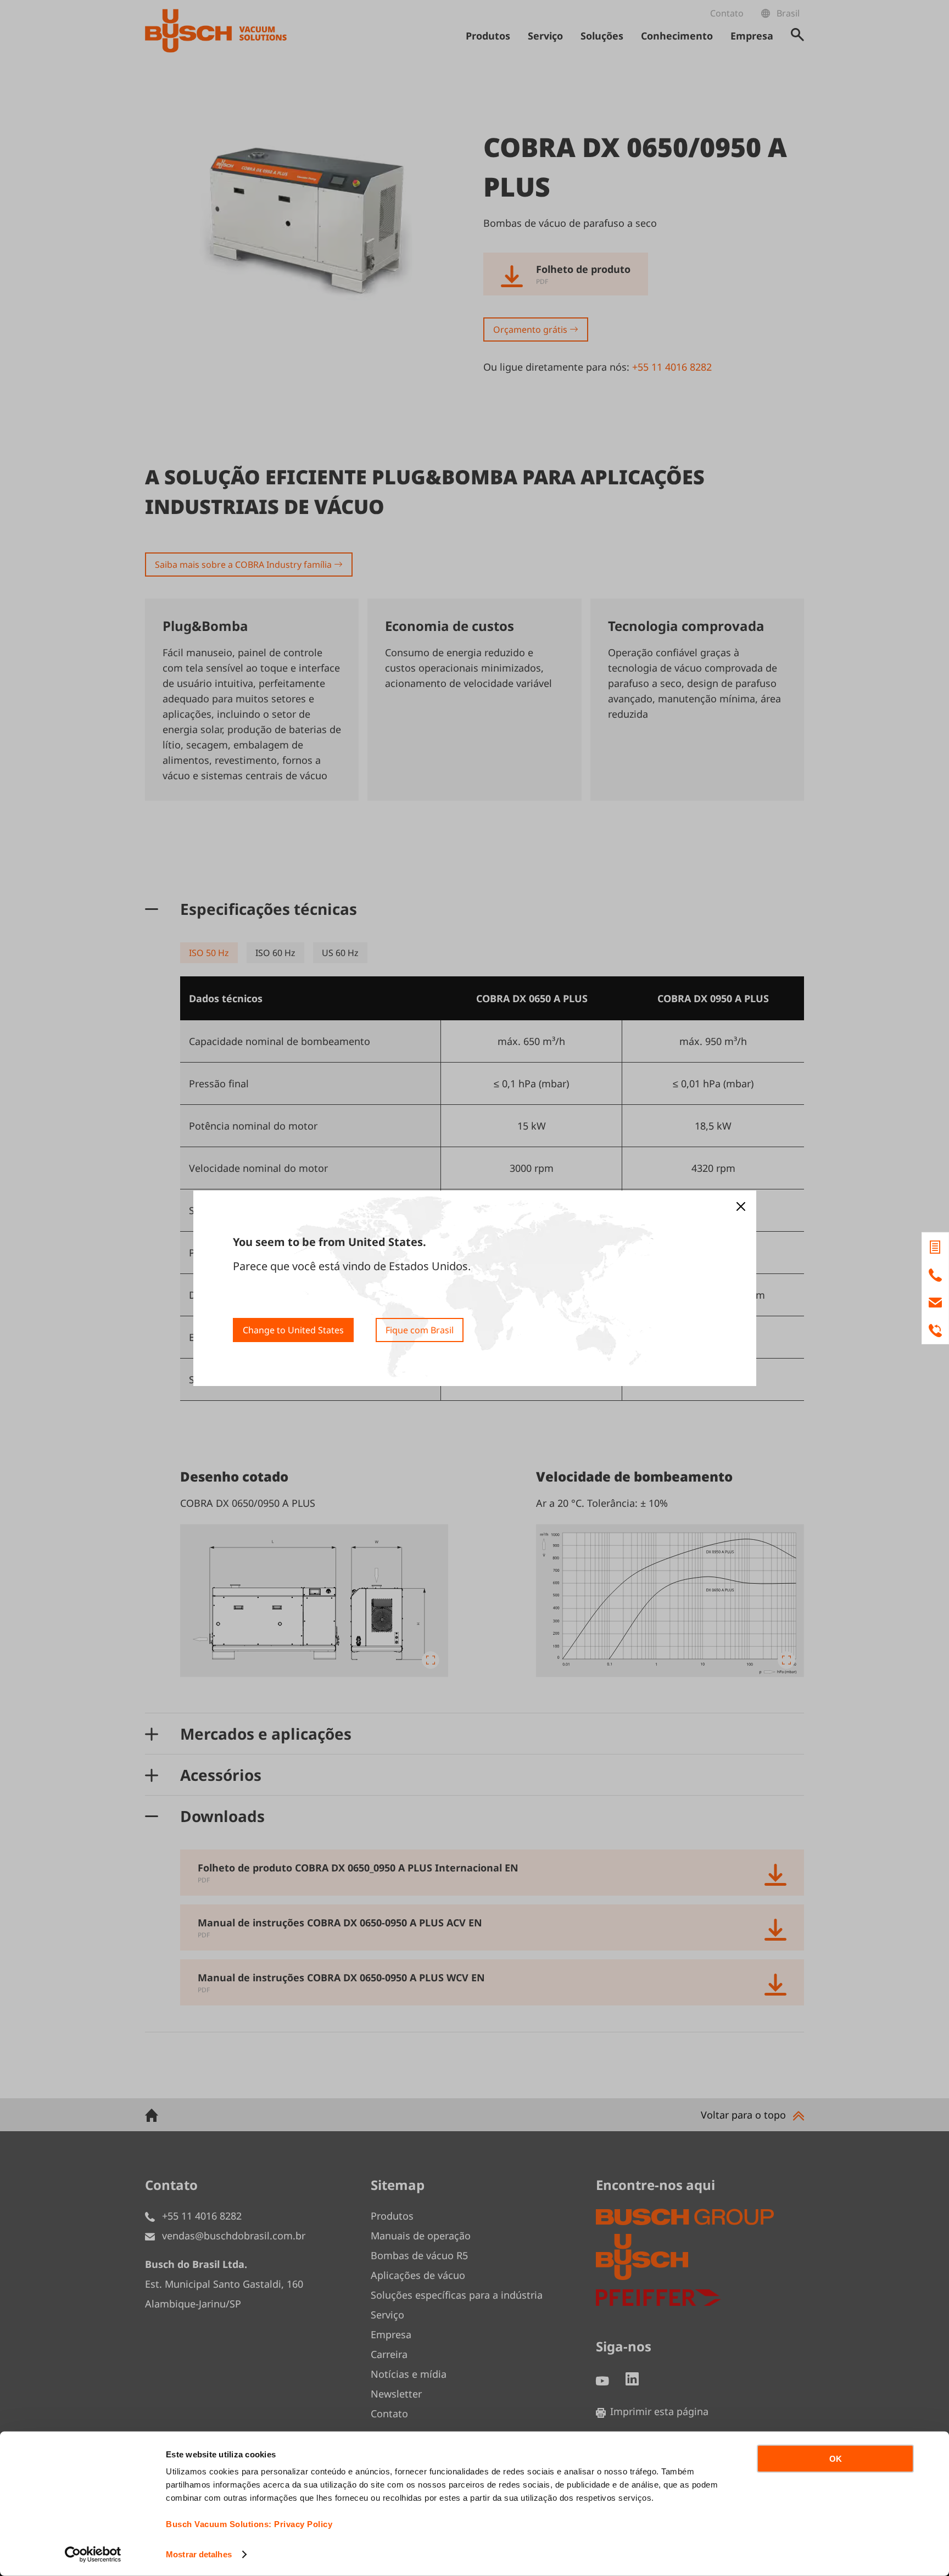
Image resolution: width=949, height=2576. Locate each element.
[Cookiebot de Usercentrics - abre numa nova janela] (93, 2555)
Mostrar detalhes (199, 2554)
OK (836, 2459)
